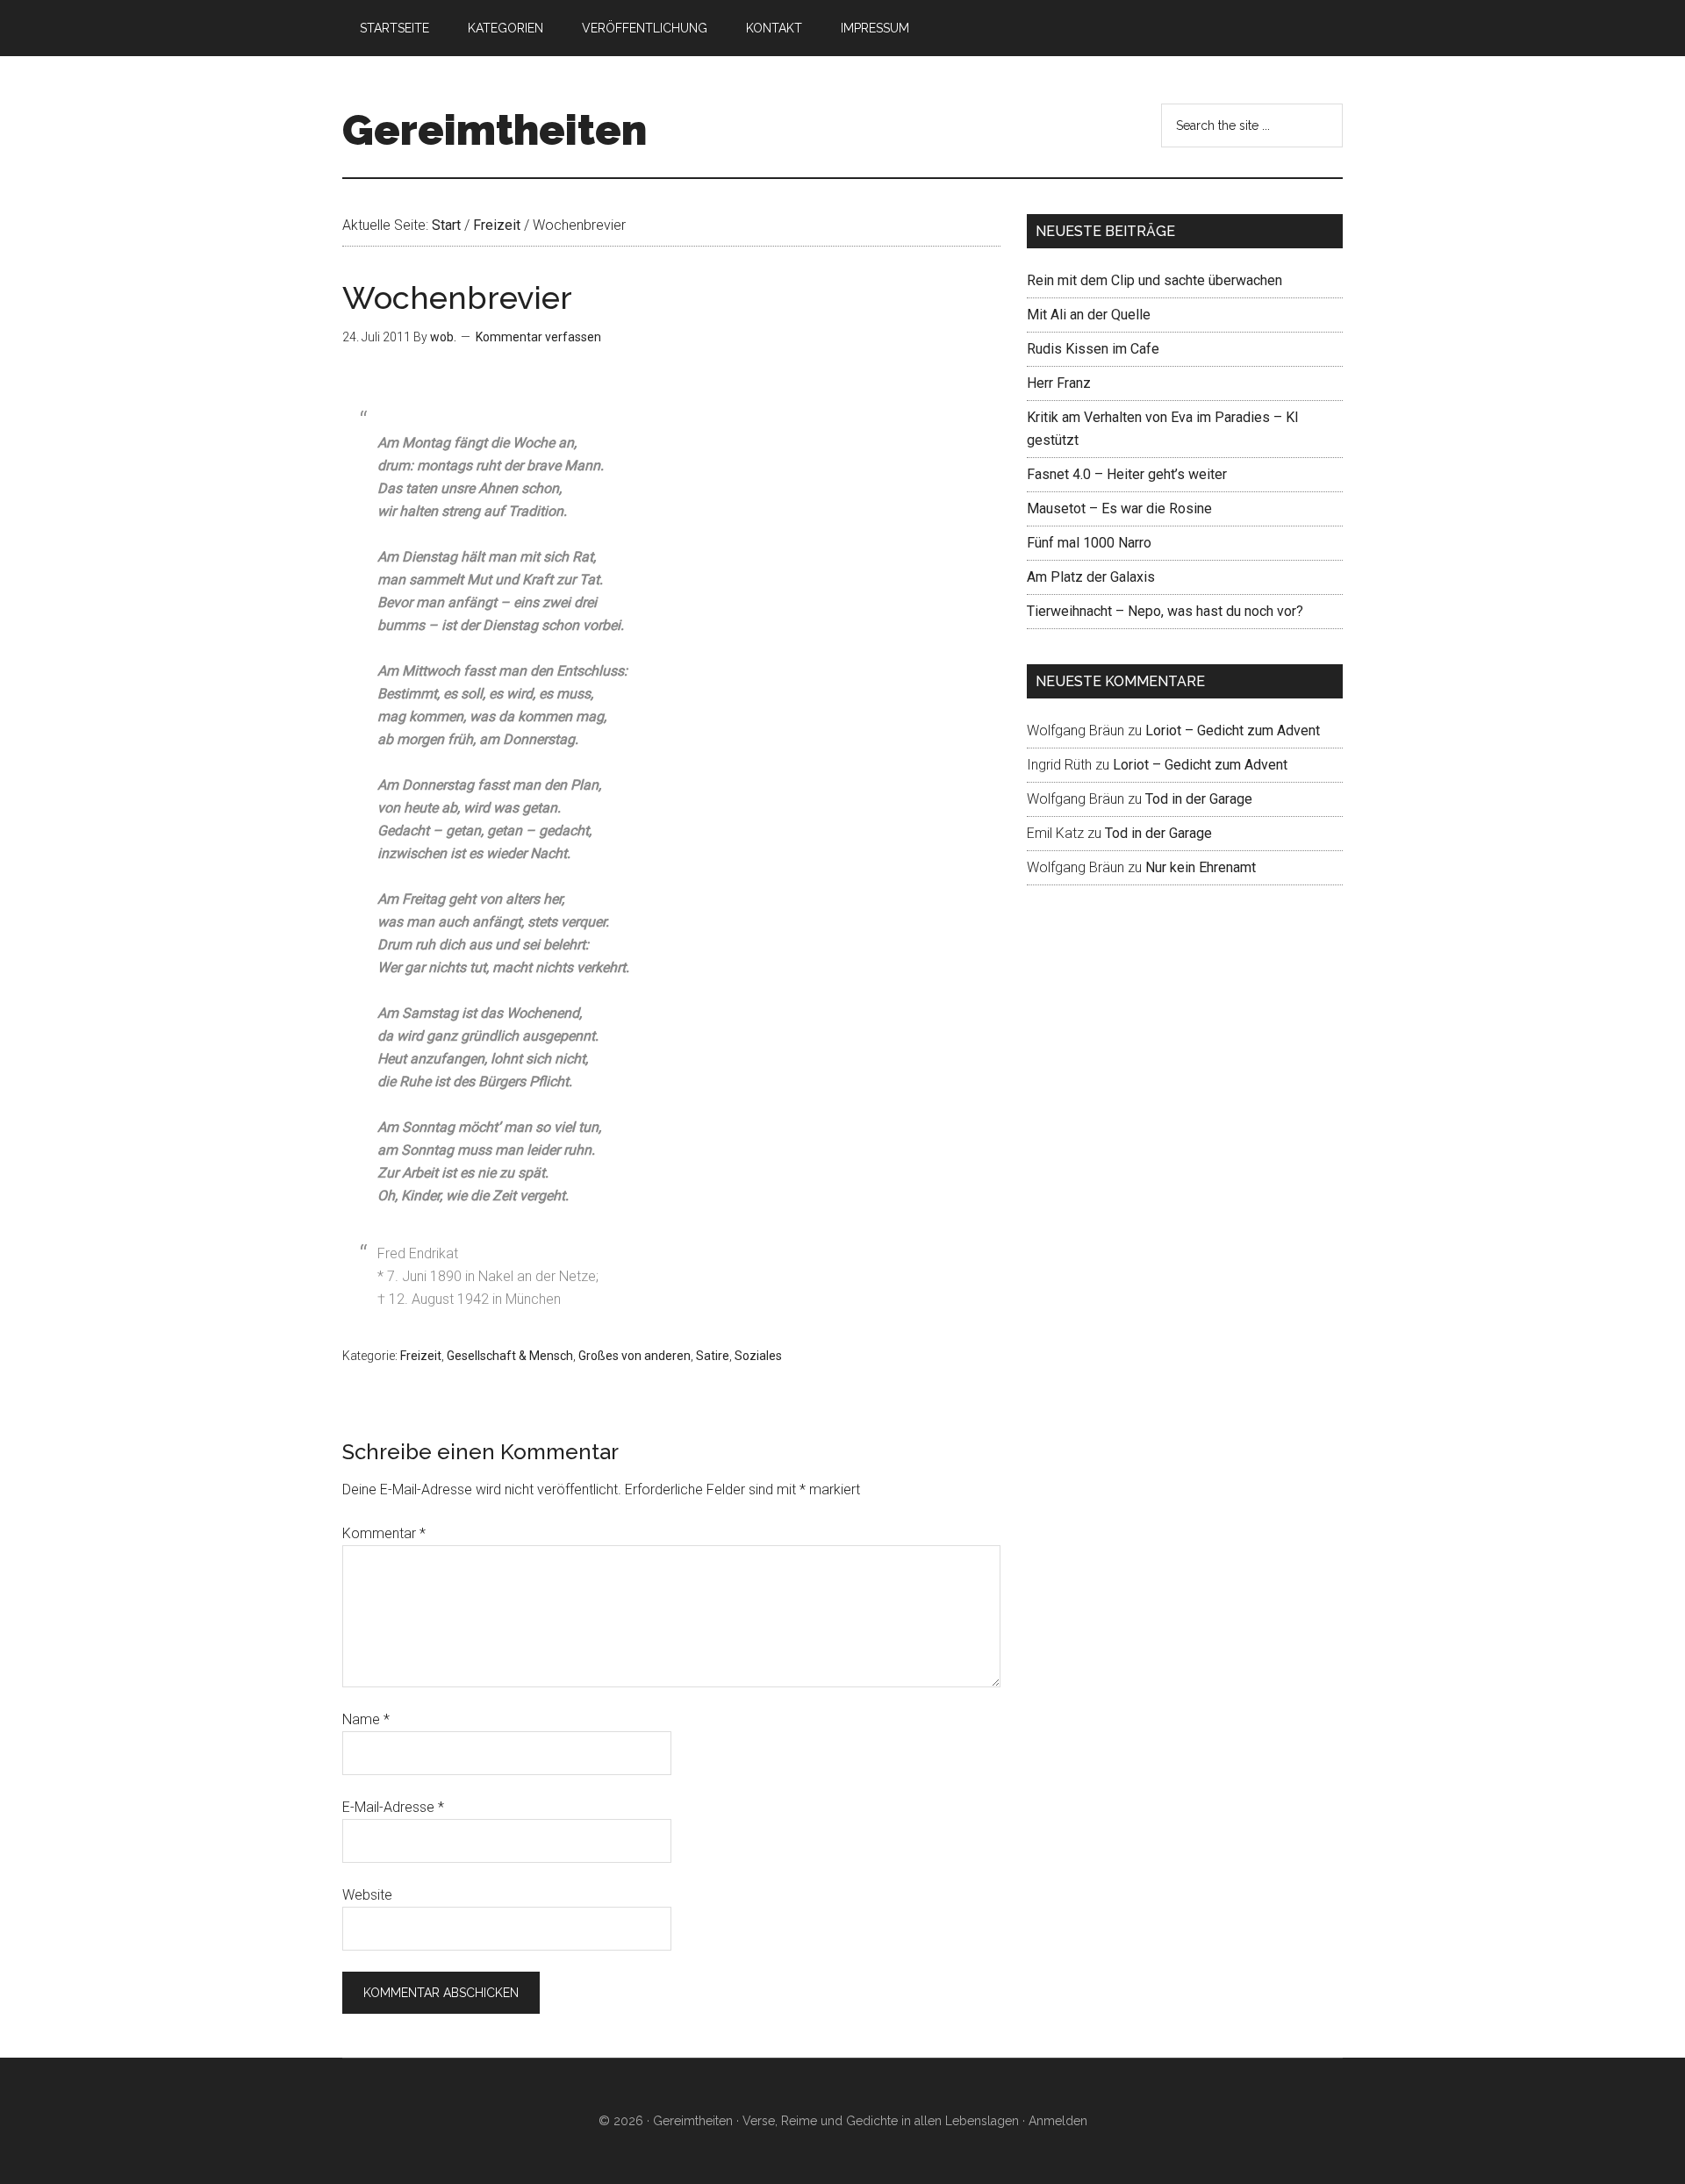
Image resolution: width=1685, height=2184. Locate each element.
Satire (713, 1356)
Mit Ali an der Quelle (1089, 315)
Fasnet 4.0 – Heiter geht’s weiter (1127, 474)
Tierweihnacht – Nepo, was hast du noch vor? (1165, 611)
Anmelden (1058, 2121)
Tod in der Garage (1199, 799)
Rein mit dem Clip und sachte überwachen (1154, 280)
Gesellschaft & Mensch (510, 1356)
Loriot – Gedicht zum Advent (1233, 730)
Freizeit (421, 1356)
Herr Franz (1059, 383)
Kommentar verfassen (538, 337)
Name (366, 1719)
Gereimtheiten (495, 130)
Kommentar (384, 1533)
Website (367, 1895)
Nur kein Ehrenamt (1201, 867)
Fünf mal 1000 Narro (1089, 543)
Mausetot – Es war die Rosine (1119, 508)
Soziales (758, 1356)
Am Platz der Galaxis (1091, 577)
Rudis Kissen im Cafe (1093, 349)
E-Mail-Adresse (393, 1807)
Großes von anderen (635, 1356)
